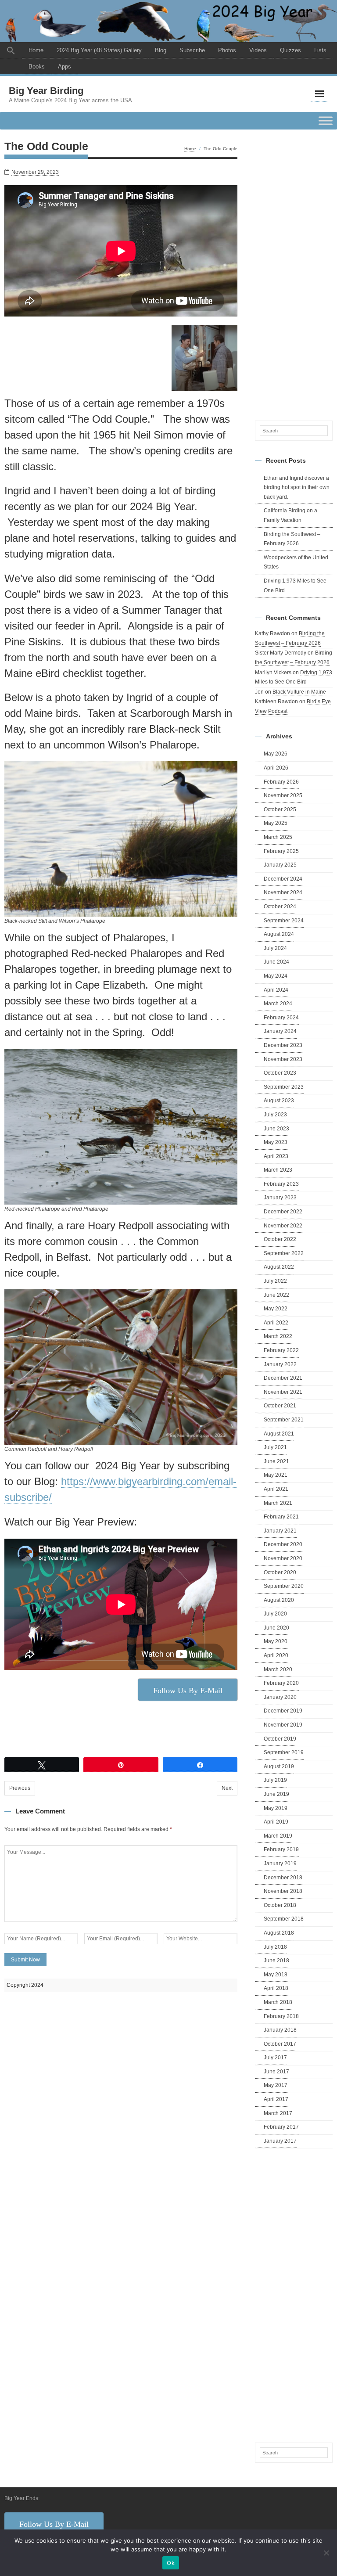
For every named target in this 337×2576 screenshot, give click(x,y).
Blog (161, 50)
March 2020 (278, 1669)
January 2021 (280, 1531)
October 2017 (280, 2044)
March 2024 (278, 1004)
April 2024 (276, 990)
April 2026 (276, 768)
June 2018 (276, 1961)
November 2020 (283, 1558)
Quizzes (290, 50)
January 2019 (280, 1864)
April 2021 (276, 1489)
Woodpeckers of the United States (296, 562)
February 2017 (281, 2127)
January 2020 (280, 1697)
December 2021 (283, 1378)
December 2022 (283, 1212)
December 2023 (283, 1045)
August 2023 (279, 1101)
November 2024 (283, 892)
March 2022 (278, 1336)
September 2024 (284, 921)
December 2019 (283, 1711)
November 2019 (283, 1725)
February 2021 (281, 1517)
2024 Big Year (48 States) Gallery (99, 50)
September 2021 (284, 1420)
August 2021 (279, 1434)
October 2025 (280, 809)
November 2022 (283, 1226)
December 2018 (283, 1878)
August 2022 (279, 1267)
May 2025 (276, 823)
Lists (320, 50)
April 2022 (276, 1323)
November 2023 (283, 1059)
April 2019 (276, 1822)
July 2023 (275, 1115)
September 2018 (284, 1919)
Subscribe (192, 50)
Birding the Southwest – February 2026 (292, 539)
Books (37, 67)
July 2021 (275, 1447)
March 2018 (278, 2002)
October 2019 (280, 1739)
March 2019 (278, 1836)
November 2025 (283, 795)
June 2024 (276, 962)
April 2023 (276, 1156)
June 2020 (276, 1628)
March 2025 (278, 837)
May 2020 (276, 1641)
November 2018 (283, 1891)
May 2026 (276, 754)
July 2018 (275, 1947)
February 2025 (281, 851)
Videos (258, 50)
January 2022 (280, 1364)
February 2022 (281, 1350)
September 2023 (284, 1087)
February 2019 (281, 1849)
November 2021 (283, 1392)
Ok (171, 2563)
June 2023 (276, 1129)
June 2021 (276, 1461)
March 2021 (278, 1503)
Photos (227, 50)
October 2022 (280, 1239)
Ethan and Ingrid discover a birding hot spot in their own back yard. (297, 487)
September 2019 (284, 1752)
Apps (65, 67)
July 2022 (275, 1281)
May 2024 (276, 976)
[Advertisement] (294, 273)
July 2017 (275, 2058)
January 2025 (280, 865)
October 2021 (280, 1406)
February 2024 (281, 1018)
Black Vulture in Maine (299, 692)
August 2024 (279, 934)
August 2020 (279, 1600)
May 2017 (276, 2085)
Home (36, 50)
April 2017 (276, 2099)
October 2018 (280, 1905)
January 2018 (280, 2030)
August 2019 (279, 1767)
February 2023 (281, 1184)
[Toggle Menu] (326, 121)
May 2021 (276, 1475)
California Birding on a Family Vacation (290, 515)
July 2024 (275, 948)
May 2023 (276, 1142)
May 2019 (276, 1808)
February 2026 (281, 782)
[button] (11, 51)
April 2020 (276, 1655)
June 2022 (276, 1295)
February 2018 (281, 2016)
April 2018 (276, 1988)
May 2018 (276, 1975)
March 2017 (278, 2113)
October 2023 (280, 1073)
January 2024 (280, 1031)
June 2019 (276, 1794)
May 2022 (276, 1309)
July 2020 (275, 1614)
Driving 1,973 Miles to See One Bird (295, 586)
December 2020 (283, 1544)
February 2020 (281, 1683)
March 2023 (278, 1170)
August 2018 (279, 1933)
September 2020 (284, 1586)
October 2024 (280, 907)
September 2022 (284, 1253)
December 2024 (283, 879)
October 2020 (280, 1572)
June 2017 (276, 2072)
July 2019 (275, 1780)
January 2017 (280, 2141)
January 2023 (280, 1198)
